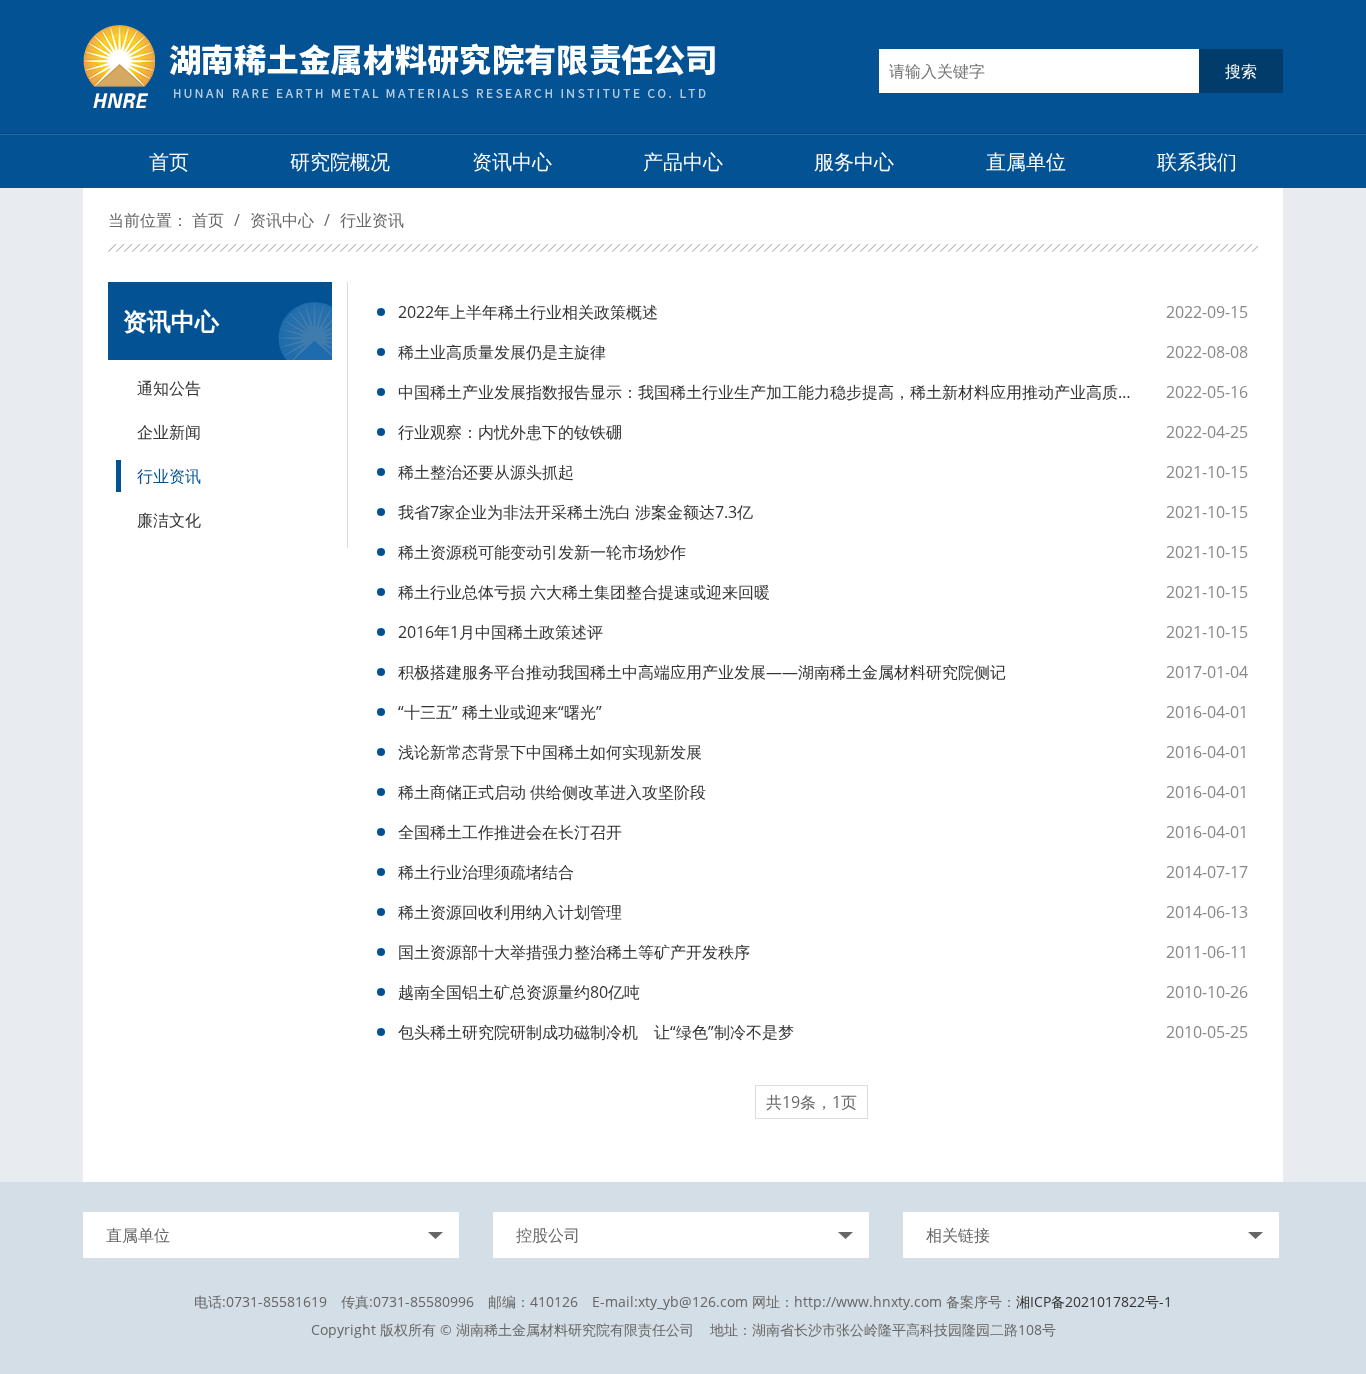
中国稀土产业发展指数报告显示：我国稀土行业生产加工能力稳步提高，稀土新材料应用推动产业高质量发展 (772, 392)
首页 (169, 161)
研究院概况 (340, 161)
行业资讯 (372, 220)
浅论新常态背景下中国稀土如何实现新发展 (550, 752)
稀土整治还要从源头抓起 (486, 472)
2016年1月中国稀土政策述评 (500, 632)
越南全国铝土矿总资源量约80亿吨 (519, 992)
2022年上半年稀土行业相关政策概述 (528, 312)
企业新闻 (169, 432)
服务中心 (854, 161)
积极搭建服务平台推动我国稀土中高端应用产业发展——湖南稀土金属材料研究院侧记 (702, 672)
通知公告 (169, 388)
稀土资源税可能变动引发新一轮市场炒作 (542, 552)
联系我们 (1197, 161)
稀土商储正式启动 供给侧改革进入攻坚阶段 (552, 792)
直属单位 (1026, 161)
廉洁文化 (169, 520)
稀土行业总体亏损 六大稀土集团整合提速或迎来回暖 (584, 592)
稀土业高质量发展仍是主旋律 (502, 352)
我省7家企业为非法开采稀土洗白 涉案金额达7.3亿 (575, 512)
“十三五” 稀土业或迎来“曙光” (500, 712)
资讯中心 (512, 161)
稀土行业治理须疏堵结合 (486, 872)
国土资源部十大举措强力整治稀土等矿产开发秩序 (574, 952)
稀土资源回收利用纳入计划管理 (510, 912)
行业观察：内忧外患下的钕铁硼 (510, 432)
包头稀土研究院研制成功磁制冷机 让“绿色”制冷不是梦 (596, 1032)
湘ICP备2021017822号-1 (1094, 1301)
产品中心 (683, 161)
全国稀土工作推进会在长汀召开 (510, 832)
